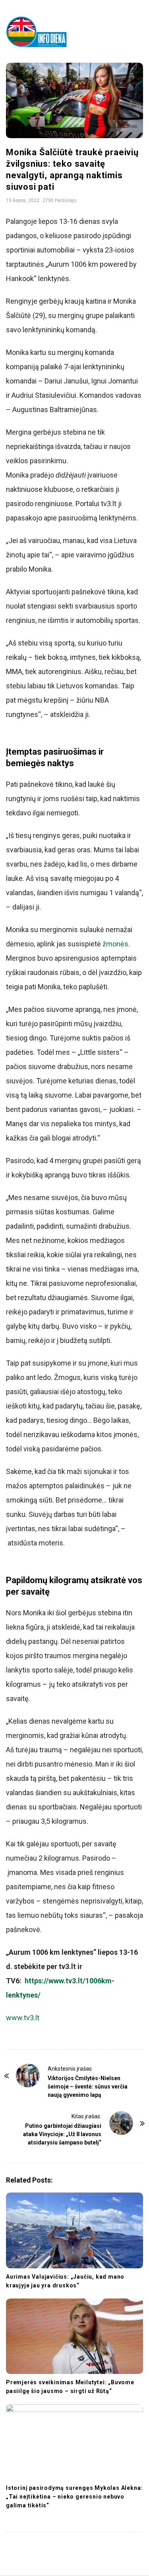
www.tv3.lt (23, 2018)
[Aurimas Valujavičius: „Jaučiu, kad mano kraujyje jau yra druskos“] (74, 2230)
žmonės (115, 944)
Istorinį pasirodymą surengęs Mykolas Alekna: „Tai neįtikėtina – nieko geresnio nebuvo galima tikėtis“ (74, 2497)
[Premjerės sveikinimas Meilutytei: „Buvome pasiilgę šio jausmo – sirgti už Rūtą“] (74, 2336)
